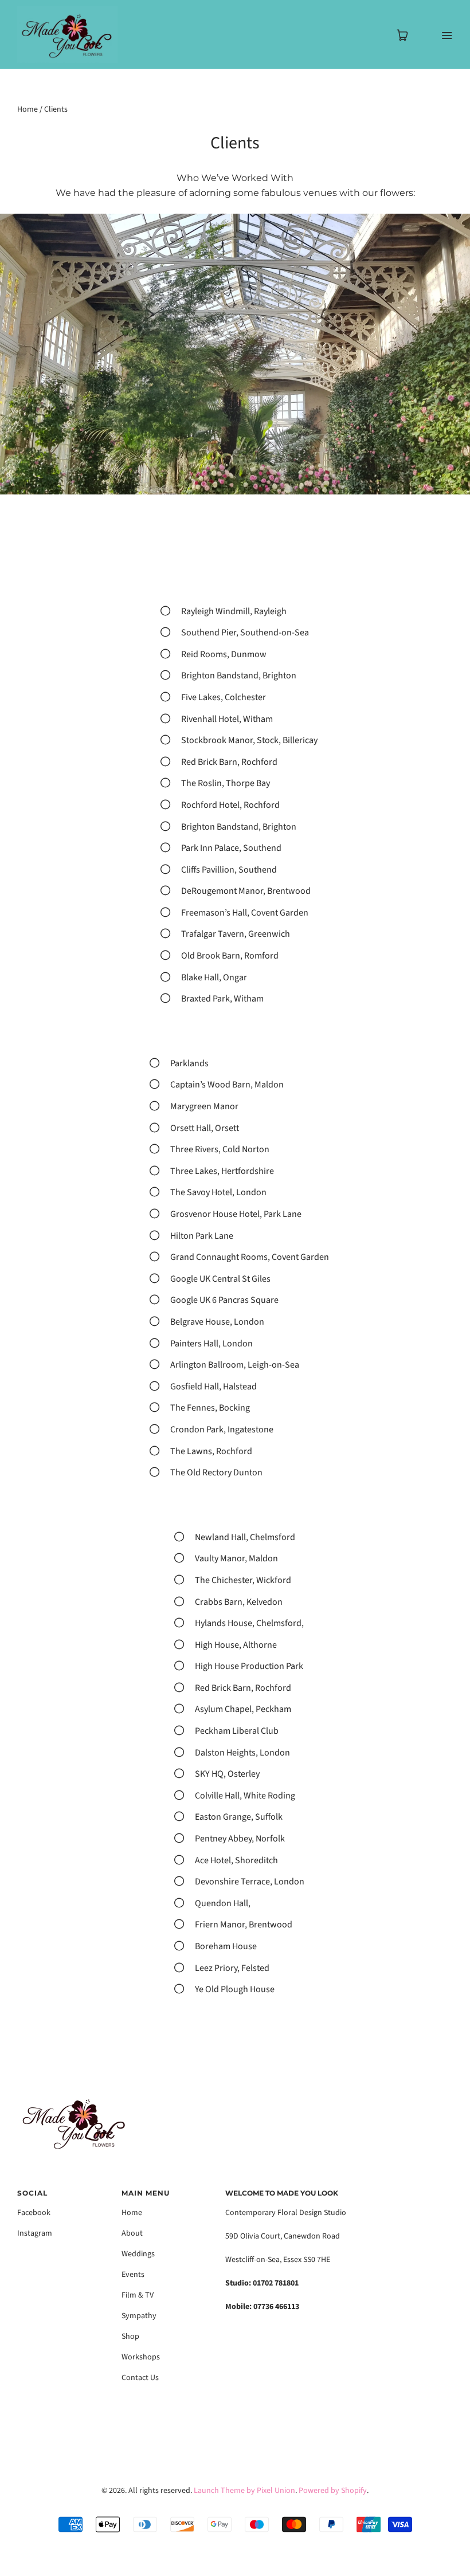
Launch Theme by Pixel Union (244, 2491)
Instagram (35, 2233)
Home (28, 109)
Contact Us (140, 2378)
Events (133, 2275)
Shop (130, 2337)
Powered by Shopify (333, 2491)
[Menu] (439, 35)
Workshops (141, 2357)
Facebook (34, 2213)
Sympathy (139, 2316)
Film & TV (138, 2295)
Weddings (138, 2254)
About (132, 2233)
